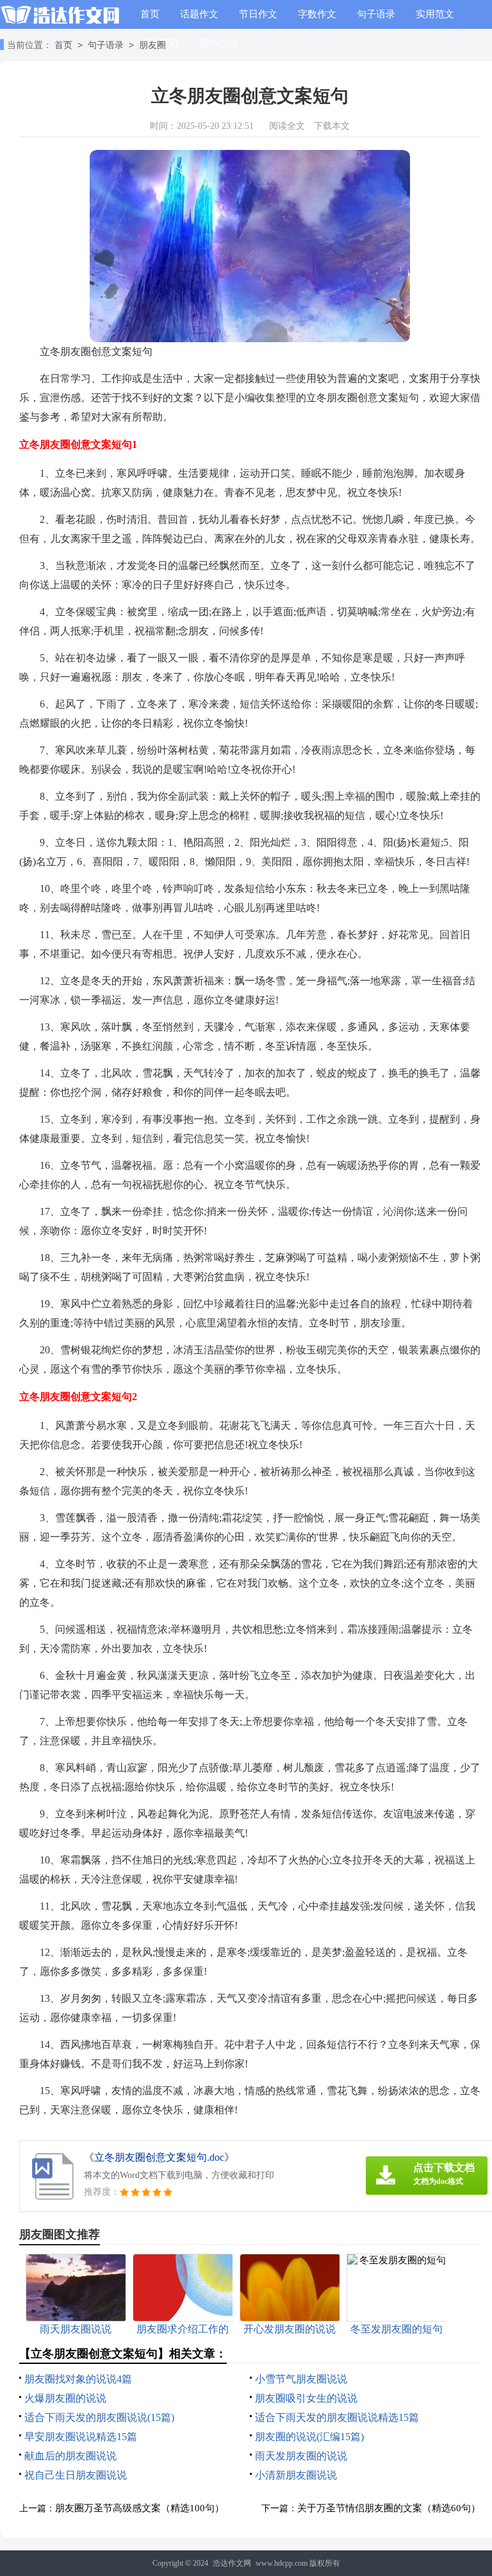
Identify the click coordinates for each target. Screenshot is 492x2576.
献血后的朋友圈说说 (70, 2456)
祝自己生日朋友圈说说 (76, 2475)
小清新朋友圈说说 (296, 2475)
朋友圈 (152, 45)
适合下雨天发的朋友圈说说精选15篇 (337, 2417)
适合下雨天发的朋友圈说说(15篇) (99, 2417)
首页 (150, 14)
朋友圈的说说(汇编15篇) (309, 2437)
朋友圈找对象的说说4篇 (78, 2379)
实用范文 (435, 14)
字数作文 (317, 14)
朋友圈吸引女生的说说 (306, 2398)
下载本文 (332, 126)
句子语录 (376, 14)
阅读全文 (287, 126)
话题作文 (199, 14)
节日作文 (258, 14)
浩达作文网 (232, 2563)
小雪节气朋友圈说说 (301, 2379)
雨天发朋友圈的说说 (301, 2456)
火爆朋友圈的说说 (65, 2398)
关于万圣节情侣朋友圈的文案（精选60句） (389, 2508)
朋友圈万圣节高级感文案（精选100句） (140, 2508)
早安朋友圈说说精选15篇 (81, 2437)
